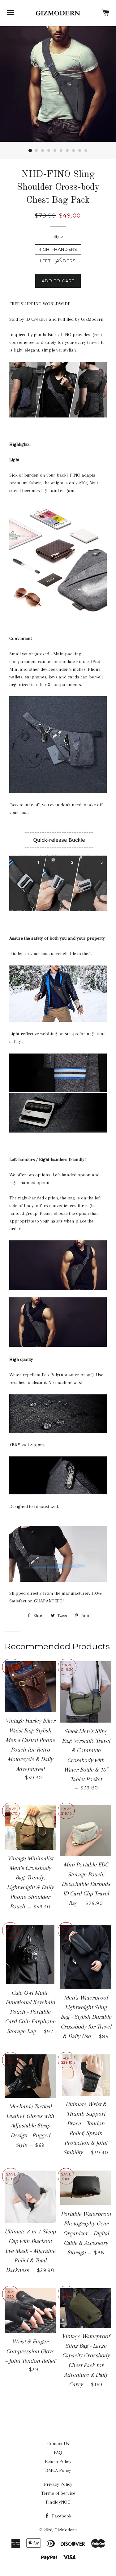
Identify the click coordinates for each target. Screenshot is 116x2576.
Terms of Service (58, 2493)
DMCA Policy (58, 2470)
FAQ (58, 2452)
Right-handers (58, 249)
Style (58, 236)
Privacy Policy (58, 2484)
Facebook (61, 2516)
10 (86, 151)
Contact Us (58, 2444)
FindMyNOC (58, 2502)
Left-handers (58, 261)
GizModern (66, 2530)
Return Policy (58, 2461)
